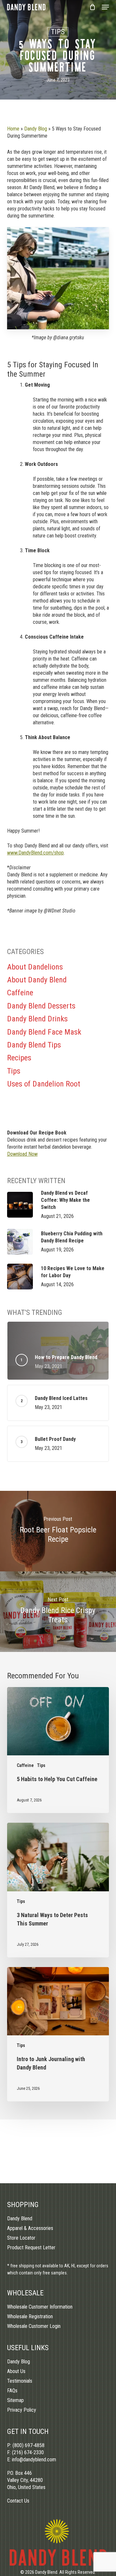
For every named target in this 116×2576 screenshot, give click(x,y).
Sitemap (15, 2400)
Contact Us (18, 2501)
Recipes (19, 1058)
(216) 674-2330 (28, 2452)
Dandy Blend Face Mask (44, 1032)
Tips (58, 32)
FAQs (12, 2391)
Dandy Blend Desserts (41, 1006)
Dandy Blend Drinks (37, 1019)
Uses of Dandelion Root (44, 1084)
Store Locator (21, 2238)
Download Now (22, 1154)
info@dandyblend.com (34, 2460)
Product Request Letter (31, 2248)
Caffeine (20, 993)
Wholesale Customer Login (34, 2326)
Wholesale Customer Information (40, 2307)
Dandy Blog (36, 129)
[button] (105, 7)
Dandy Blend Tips (34, 1045)
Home (13, 129)
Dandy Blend (20, 2219)
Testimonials (20, 2381)
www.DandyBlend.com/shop (35, 853)
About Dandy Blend (37, 980)
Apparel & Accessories (30, 2228)
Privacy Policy (22, 2410)
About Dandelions (35, 967)
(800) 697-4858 (29, 2445)
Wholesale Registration (30, 2316)
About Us (16, 2371)
